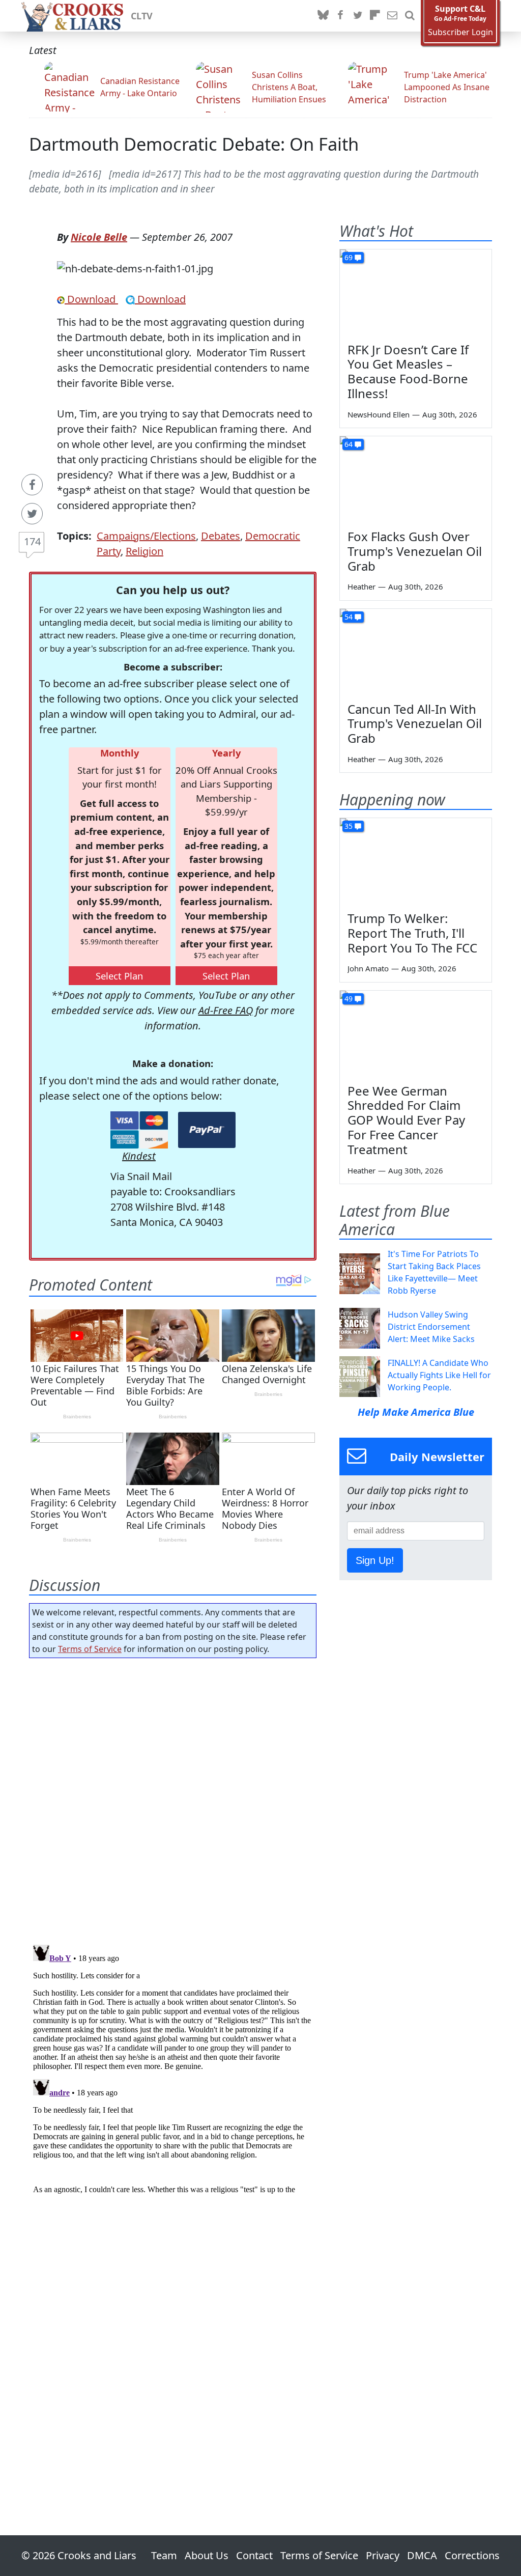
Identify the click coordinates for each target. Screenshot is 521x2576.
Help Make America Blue (416, 1412)
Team (164, 2555)
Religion (144, 551)
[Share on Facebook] (32, 485)
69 (349, 257)
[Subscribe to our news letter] (392, 16)
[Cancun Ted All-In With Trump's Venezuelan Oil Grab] (416, 652)
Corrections (472, 2555)
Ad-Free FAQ (226, 1010)
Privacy (383, 2555)
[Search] (410, 16)
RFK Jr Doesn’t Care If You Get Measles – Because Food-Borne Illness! (408, 371)
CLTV (142, 16)
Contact (254, 2555)
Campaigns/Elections (146, 536)
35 (349, 826)
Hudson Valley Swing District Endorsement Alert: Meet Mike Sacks (431, 1327)
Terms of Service (90, 1649)
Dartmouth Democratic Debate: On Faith (194, 144)
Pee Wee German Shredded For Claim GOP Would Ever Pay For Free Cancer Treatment (406, 1120)
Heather (361, 586)
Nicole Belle (99, 237)
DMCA (422, 2555)
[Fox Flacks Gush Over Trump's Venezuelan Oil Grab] (416, 479)
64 (349, 444)
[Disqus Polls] (173, 1798)
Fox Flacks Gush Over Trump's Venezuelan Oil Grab (415, 551)
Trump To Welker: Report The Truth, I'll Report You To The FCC (412, 933)
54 (349, 617)
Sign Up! (375, 1560)
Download (91, 299)
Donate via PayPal (207, 1130)
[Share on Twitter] (32, 514)
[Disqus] (173, 2068)
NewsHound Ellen (379, 414)
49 (349, 999)
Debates (221, 536)
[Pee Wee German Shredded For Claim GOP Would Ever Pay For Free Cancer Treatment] (416, 1033)
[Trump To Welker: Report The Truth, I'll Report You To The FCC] (416, 861)
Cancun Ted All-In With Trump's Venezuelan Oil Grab (415, 724)
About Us (207, 2555)
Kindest (139, 1156)
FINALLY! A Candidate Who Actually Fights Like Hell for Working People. (439, 1375)
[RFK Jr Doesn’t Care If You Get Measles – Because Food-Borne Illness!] (416, 292)
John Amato (368, 968)
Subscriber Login (460, 32)
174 (32, 541)
